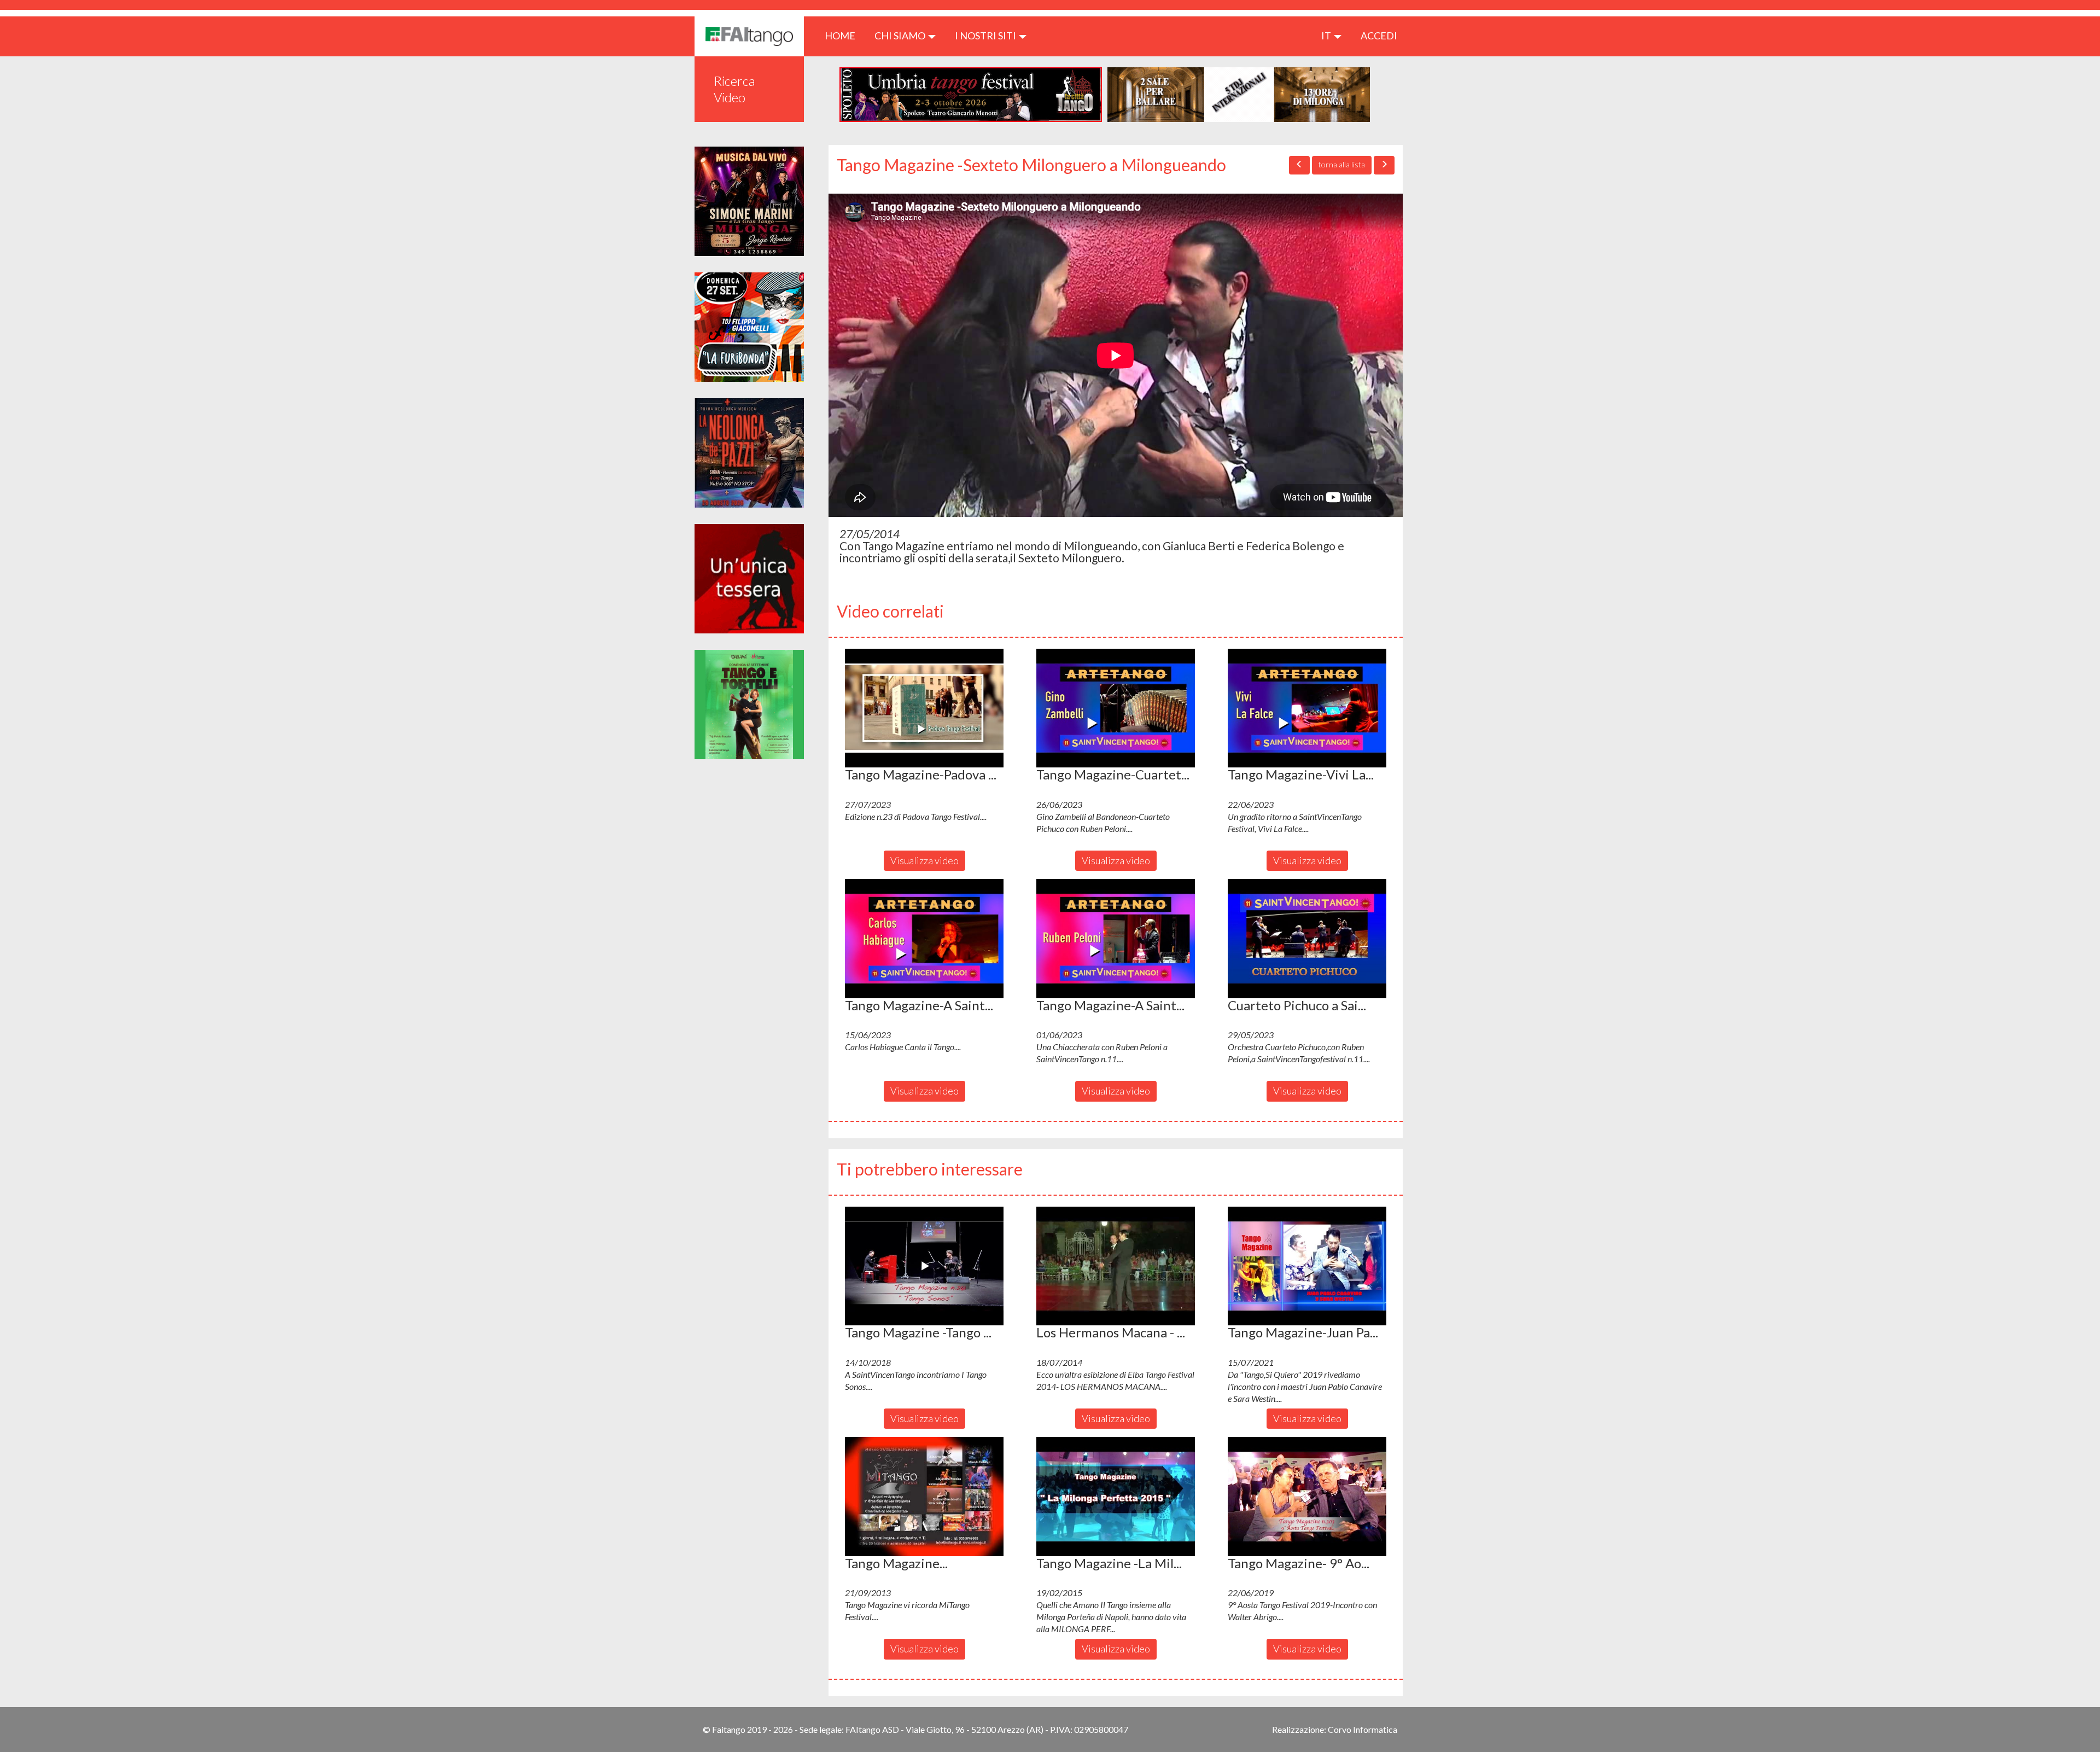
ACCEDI (1379, 36)
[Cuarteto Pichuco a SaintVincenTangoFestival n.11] (1307, 939)
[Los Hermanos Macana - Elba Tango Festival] (1116, 1266)
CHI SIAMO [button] (901, 36)
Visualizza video (924, 860)
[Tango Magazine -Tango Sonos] (924, 1266)
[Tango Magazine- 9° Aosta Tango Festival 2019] (1307, 1497)
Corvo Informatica (1363, 1729)
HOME (844, 35)
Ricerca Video (734, 89)
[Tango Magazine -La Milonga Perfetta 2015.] (1116, 1497)
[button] (924, 708)
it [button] (1327, 36)
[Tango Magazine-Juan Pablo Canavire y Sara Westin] (1307, 1266)
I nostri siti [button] (986, 36)
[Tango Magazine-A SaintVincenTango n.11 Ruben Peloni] (1116, 939)
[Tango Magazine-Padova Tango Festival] (924, 708)
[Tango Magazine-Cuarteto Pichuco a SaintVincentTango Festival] (1116, 708)
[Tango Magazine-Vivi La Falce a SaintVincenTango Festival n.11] (1307, 708)
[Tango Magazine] (924, 1497)
